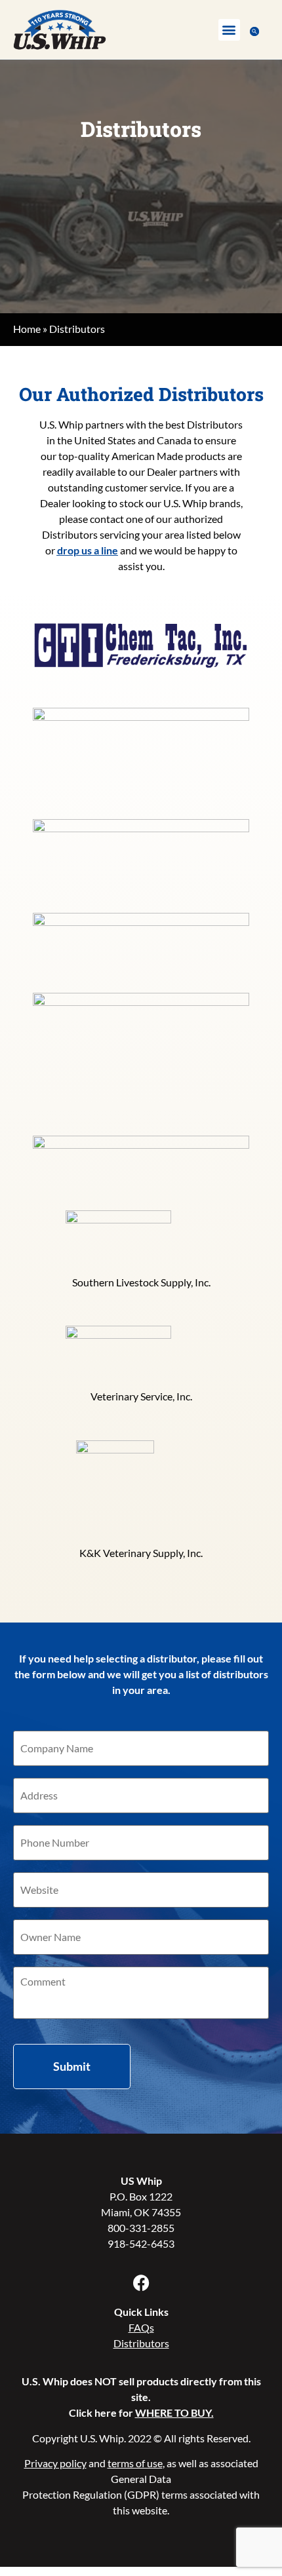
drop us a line (88, 550)
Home (27, 329)
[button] (229, 30)
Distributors (141, 2343)
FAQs (141, 2327)
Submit (72, 2066)
